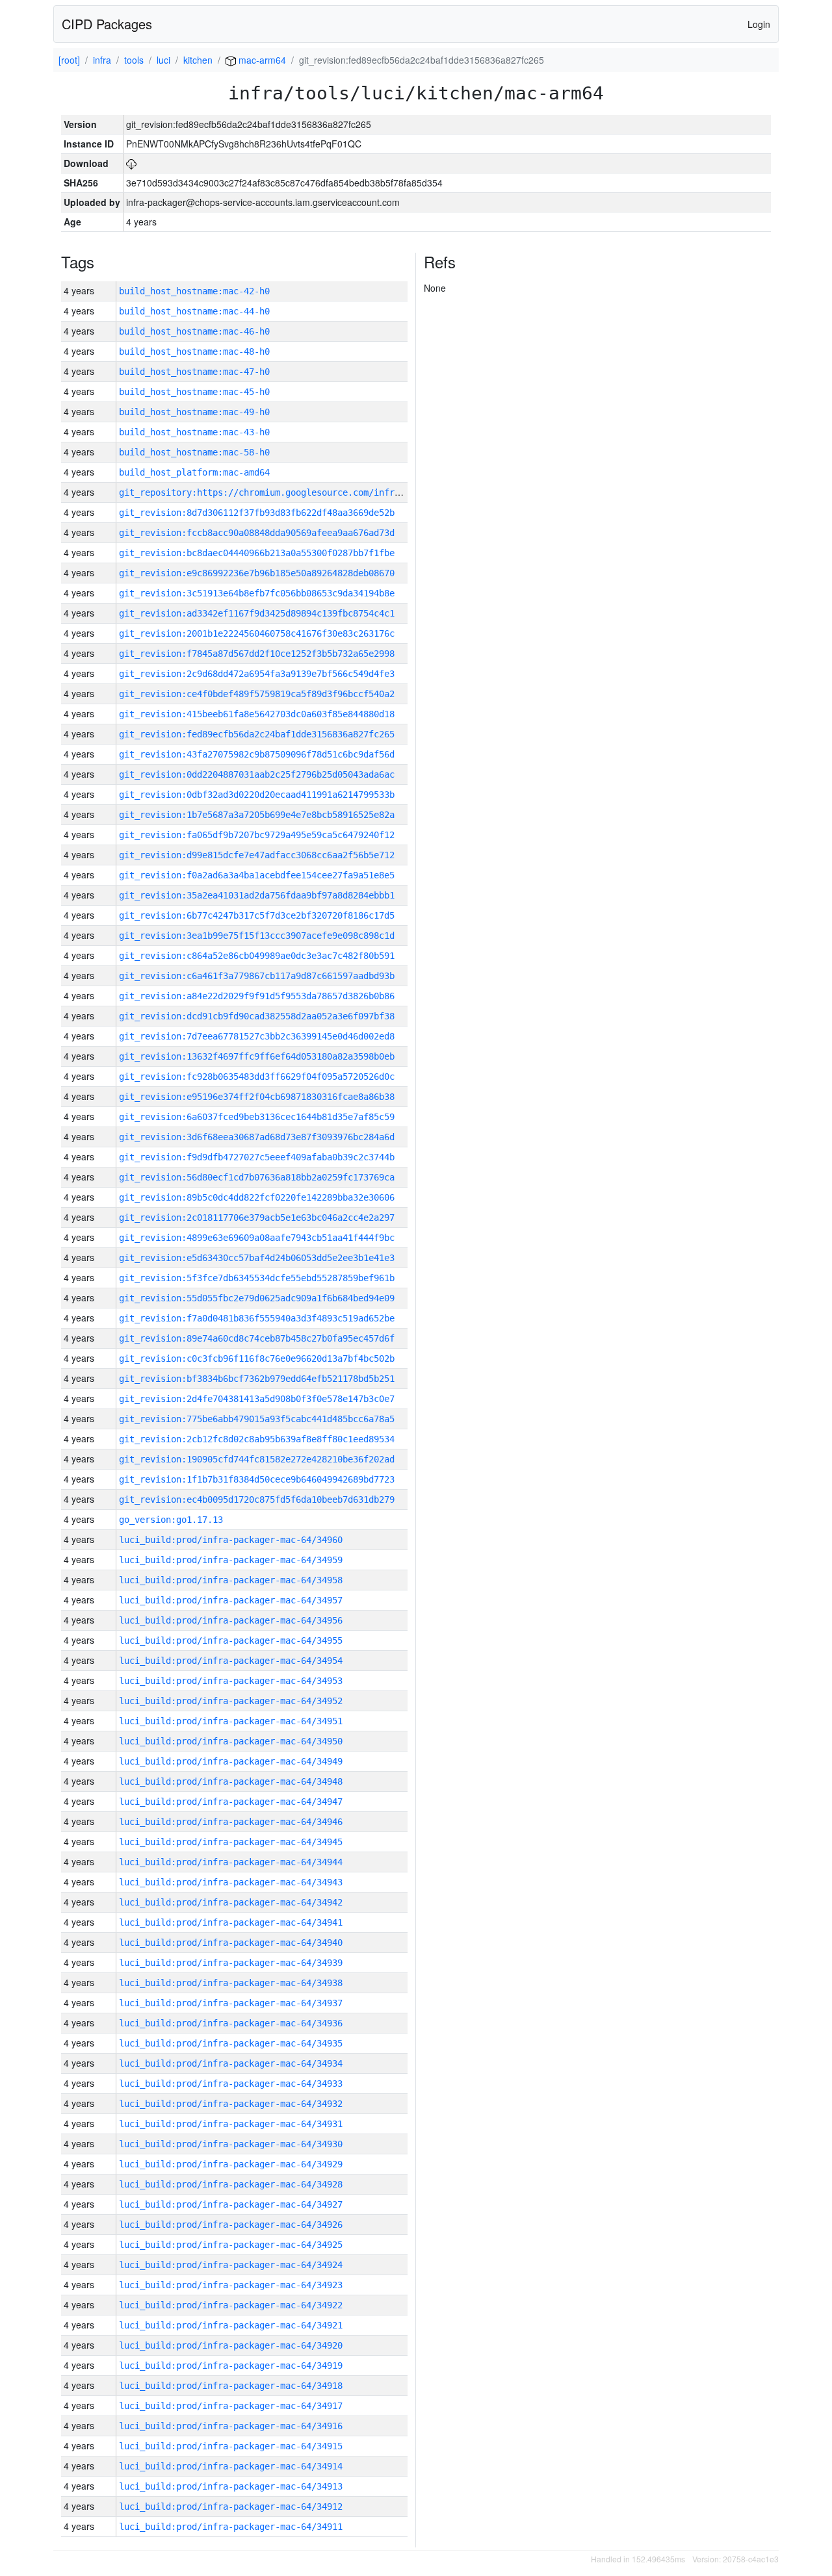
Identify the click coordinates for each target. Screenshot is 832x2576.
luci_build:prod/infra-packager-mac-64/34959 (231, 1560)
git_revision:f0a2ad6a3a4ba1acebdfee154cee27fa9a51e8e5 (257, 875)
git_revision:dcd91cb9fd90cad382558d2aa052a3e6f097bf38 (257, 1016)
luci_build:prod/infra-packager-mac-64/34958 (231, 1580)
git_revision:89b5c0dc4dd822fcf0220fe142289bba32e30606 (257, 1197)
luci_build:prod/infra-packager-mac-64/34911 (231, 2527)
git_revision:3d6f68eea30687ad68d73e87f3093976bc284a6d (257, 1137)
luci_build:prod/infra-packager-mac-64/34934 (231, 2063)
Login (759, 24)
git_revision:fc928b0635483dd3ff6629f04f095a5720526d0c (257, 1077)
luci (163, 60)
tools (134, 60)
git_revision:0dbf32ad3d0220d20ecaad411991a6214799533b (257, 795)
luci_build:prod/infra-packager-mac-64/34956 (231, 1620)
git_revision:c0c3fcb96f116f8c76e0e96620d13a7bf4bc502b (257, 1358)
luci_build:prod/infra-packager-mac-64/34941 (231, 1922)
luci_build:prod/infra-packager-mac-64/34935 (231, 2043)
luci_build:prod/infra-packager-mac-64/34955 (231, 1640)
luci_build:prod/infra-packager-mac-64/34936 (231, 2023)
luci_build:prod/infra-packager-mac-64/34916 (231, 2426)
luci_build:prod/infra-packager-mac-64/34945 (231, 1842)
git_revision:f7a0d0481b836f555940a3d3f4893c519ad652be (257, 1318)
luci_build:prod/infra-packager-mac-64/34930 (231, 2144)
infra (102, 60)
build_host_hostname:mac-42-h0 (194, 291)
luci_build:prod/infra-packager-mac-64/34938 (231, 1983)
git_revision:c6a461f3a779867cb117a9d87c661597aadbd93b (257, 976)
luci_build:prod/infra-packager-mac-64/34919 (231, 2366)
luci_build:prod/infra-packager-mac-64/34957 (231, 1600)
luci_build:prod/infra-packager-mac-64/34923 (231, 2285)
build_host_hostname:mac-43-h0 (194, 432)
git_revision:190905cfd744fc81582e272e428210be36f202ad (257, 1459)
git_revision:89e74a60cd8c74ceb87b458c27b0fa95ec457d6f (257, 1338)
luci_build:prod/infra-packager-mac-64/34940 (231, 1943)
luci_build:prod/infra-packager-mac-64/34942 (231, 1902)
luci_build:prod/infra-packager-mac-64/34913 (231, 2486)
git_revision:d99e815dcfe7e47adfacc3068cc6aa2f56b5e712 (257, 855)
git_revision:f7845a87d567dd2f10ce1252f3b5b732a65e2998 (257, 654)
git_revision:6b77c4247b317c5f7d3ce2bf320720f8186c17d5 (257, 915)
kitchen (198, 60)
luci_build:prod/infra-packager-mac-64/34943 (231, 1882)
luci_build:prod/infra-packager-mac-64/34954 (231, 1661)
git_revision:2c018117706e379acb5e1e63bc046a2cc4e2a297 (257, 1218)
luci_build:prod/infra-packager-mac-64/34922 (231, 2305)
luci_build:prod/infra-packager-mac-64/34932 (231, 2104)
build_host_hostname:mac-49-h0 (194, 412)
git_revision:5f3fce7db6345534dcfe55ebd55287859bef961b (257, 1278)
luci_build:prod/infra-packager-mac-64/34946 (231, 1822)
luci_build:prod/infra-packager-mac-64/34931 (231, 2124)
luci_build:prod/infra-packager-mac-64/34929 (231, 2164)
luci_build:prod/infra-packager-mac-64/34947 (231, 1802)
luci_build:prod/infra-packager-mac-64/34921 (231, 2325)
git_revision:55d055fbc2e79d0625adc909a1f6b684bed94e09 (257, 1298)
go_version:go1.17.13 (171, 1520)
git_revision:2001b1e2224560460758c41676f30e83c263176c (257, 633)
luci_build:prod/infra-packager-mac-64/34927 (231, 2204)
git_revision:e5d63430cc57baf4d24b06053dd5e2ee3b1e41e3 (257, 1258)
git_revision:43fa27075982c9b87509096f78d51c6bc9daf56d (257, 754)
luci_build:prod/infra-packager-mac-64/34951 (231, 1721)
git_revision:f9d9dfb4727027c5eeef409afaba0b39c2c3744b (257, 1157)
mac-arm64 (261, 60)
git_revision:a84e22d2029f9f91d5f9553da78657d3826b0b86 (257, 996)
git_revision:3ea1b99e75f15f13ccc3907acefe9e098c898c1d (257, 936)
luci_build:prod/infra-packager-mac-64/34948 (231, 1781)
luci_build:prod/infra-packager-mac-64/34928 (231, 2184)
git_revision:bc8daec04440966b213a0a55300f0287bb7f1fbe (257, 553)
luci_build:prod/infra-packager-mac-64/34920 (231, 2345)
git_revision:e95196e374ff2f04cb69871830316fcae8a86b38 (257, 1097)
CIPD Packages (107, 24)
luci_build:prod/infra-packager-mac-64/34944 (231, 1862)
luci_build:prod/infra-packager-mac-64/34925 (231, 2245)
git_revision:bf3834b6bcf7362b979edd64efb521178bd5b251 (257, 1379)
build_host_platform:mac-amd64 (194, 472)
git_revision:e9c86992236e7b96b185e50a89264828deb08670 (257, 573)
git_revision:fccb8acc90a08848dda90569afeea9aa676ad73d (257, 533)
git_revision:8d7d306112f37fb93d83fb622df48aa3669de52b (257, 513)
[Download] (131, 163)
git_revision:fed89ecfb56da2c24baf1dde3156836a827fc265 (257, 734)
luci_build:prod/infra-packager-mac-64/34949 (231, 1761)
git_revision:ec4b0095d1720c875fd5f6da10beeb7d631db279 (257, 1499)
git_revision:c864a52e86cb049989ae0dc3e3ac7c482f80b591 (257, 956)
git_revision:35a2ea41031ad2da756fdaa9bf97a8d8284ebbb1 (257, 895)
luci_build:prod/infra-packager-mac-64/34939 (231, 1963)
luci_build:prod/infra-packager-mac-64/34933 (231, 2084)
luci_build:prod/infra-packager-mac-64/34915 (231, 2446)
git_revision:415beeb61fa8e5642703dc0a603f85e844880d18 (257, 714)
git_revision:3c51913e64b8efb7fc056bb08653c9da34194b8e (257, 593)
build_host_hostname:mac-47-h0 (194, 372)
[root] (69, 60)
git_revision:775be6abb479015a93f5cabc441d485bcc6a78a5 (257, 1419)
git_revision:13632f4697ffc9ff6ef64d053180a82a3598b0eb (257, 1056)
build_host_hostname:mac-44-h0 (194, 311)
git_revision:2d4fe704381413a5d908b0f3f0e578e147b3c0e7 (257, 1399)
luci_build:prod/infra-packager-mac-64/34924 (231, 2265)
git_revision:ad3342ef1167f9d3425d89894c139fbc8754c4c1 (257, 613)
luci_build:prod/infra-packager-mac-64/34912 (231, 2506)
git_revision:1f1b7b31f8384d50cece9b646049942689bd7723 (257, 1479)
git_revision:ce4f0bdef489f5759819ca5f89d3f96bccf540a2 (257, 694)
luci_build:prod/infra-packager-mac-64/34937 (231, 2003)
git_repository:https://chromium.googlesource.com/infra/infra (275, 492)
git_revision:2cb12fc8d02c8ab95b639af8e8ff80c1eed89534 (257, 1439)
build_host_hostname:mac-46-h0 (194, 331)
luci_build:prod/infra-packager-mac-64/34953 (231, 1681)
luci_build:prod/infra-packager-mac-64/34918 (231, 2386)
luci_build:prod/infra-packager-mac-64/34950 (231, 1741)
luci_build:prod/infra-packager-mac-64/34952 (231, 1701)
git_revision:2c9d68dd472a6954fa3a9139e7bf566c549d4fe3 (257, 674)
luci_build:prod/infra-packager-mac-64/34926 (231, 2225)
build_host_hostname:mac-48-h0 (194, 351)
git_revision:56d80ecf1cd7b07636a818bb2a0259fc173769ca (257, 1177)
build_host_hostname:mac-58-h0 (194, 452)
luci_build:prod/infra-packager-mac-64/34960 (231, 1540)
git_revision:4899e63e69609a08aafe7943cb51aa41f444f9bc (257, 1238)
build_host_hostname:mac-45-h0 (194, 392)
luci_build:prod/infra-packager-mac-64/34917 (231, 2406)
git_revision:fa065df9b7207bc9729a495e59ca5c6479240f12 (257, 835)
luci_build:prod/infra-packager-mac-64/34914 (231, 2466)
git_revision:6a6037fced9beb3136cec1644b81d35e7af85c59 (257, 1117)
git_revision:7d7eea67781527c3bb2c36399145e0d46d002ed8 (257, 1036)
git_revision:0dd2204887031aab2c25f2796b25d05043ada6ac (257, 774)
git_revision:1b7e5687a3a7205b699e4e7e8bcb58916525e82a (257, 815)
